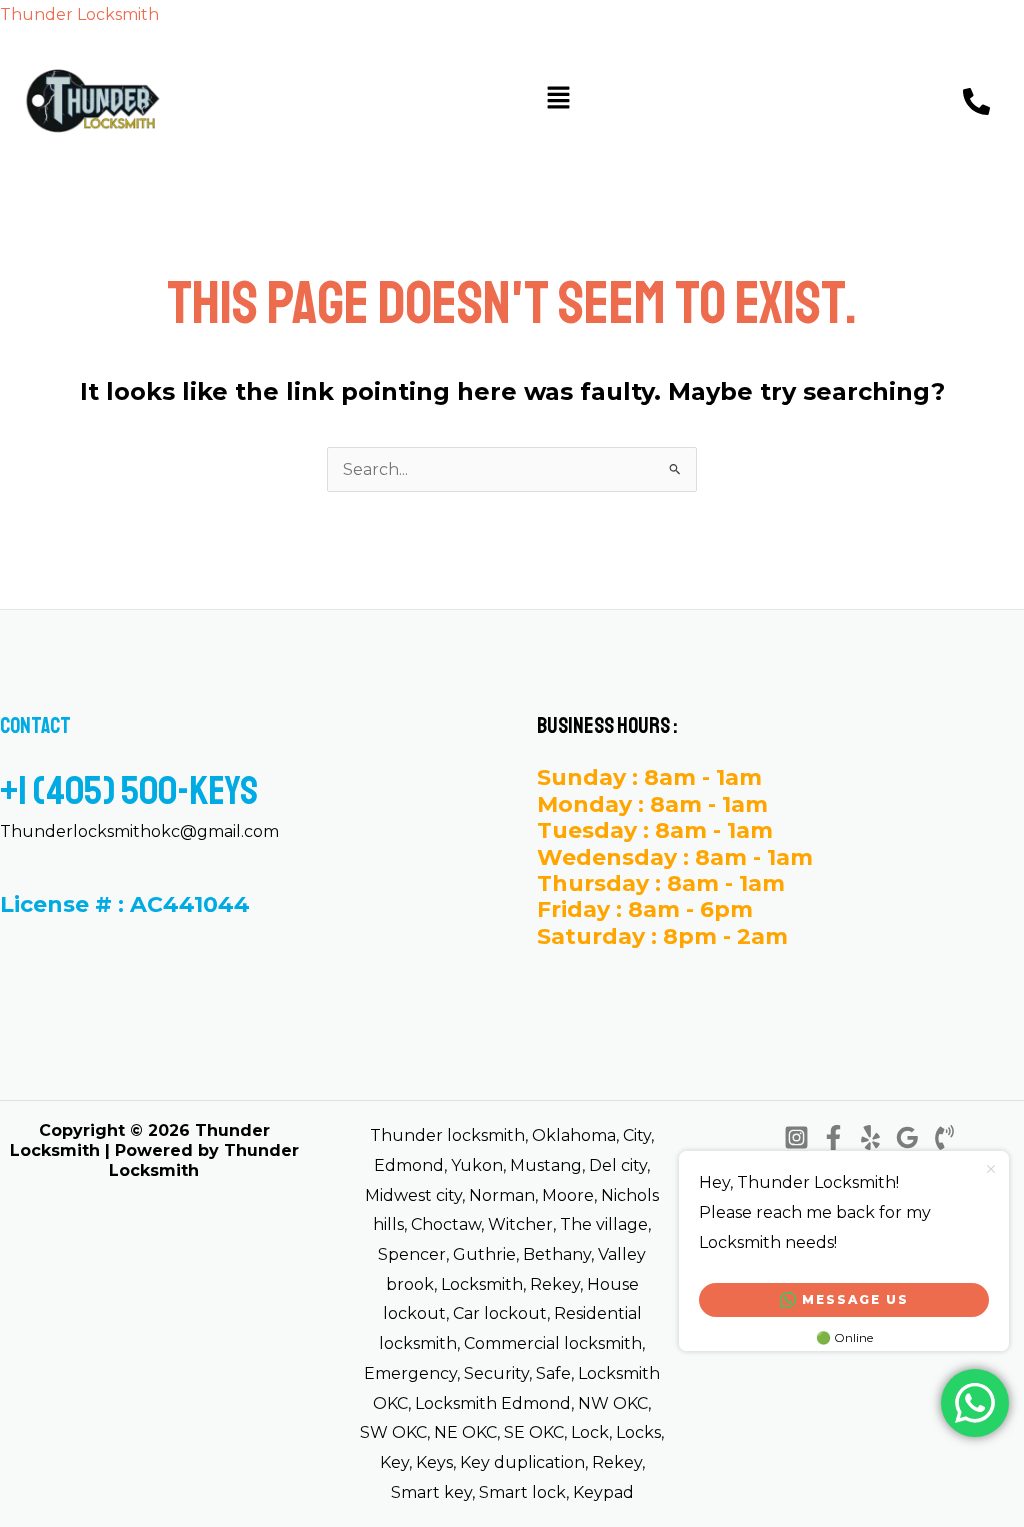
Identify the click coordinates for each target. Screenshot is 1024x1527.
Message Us (855, 1299)
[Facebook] (833, 1137)
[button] (558, 100)
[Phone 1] (944, 1137)
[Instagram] (796, 1137)
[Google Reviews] (907, 1137)
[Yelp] (870, 1137)
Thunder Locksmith (79, 14)
